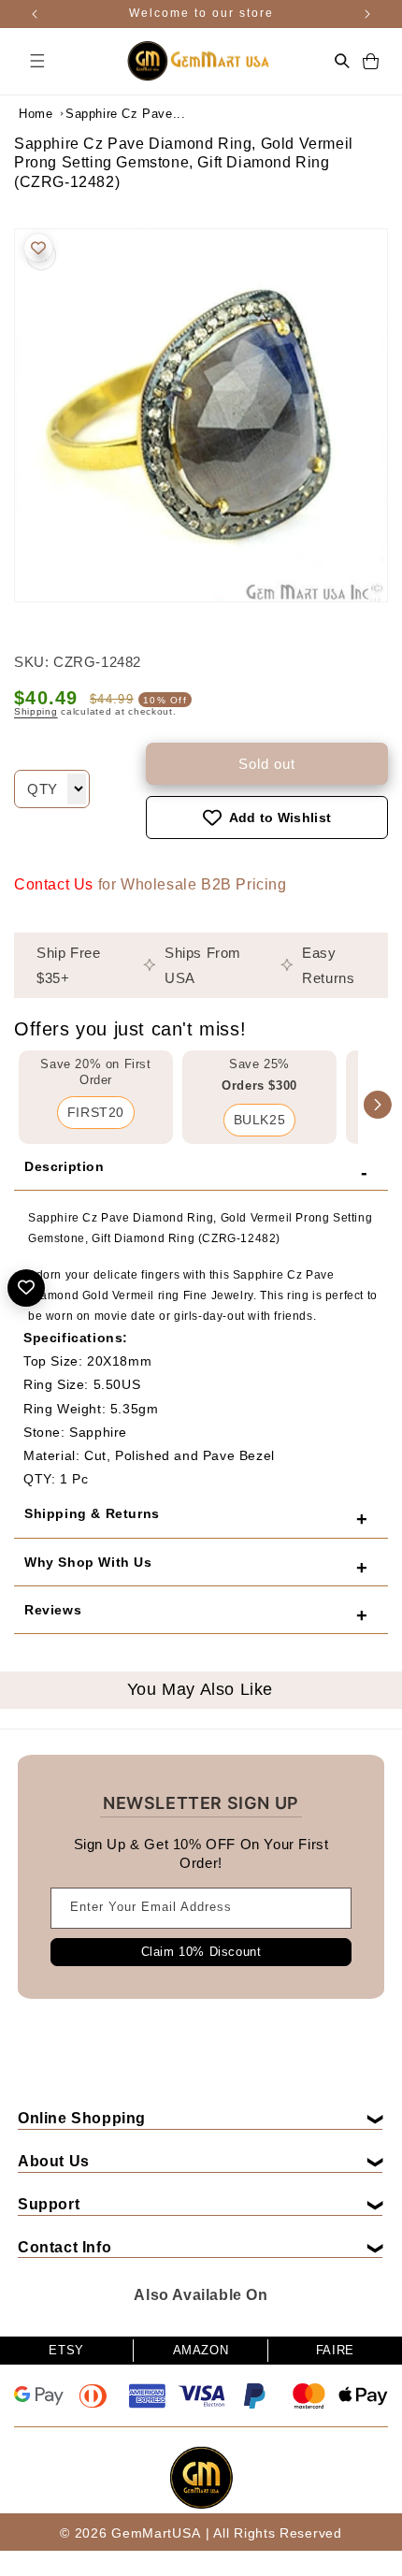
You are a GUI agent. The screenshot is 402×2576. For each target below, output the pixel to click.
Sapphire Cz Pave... (112, 114)
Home (36, 114)
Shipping (36, 711)
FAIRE (335, 2350)
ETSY (66, 2350)
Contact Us (54, 884)
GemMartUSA (156, 2533)
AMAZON (201, 2350)
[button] (37, 61)
